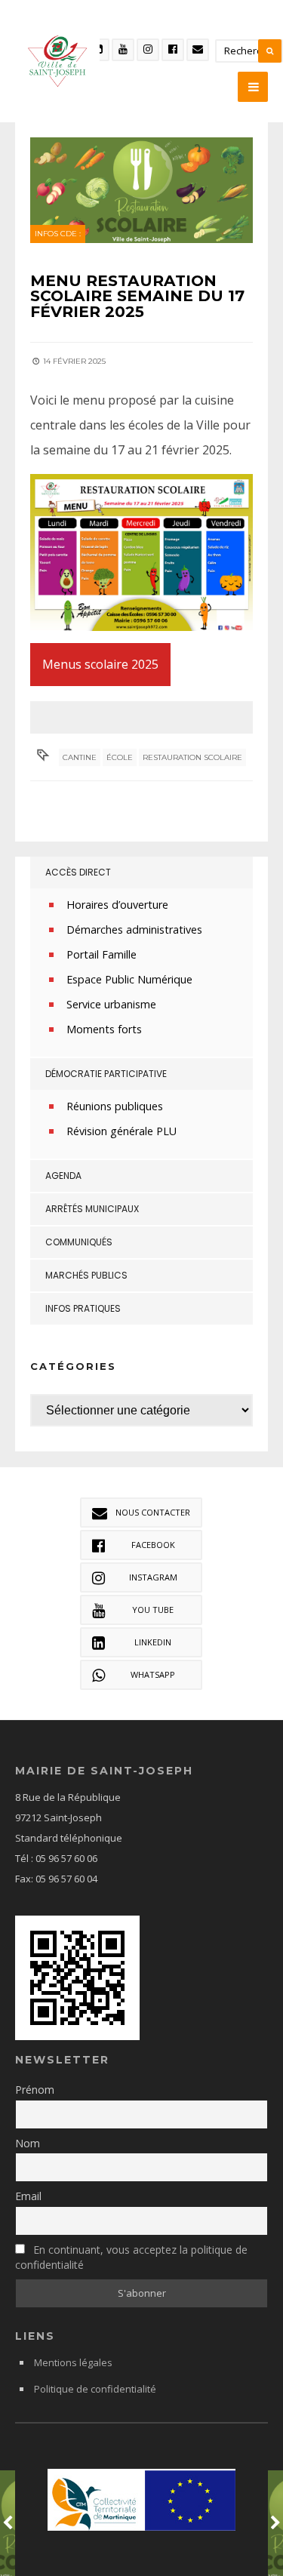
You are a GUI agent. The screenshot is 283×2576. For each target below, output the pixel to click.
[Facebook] (173, 50)
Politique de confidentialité (95, 2389)
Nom (28, 2143)
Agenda (63, 1176)
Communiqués (79, 1242)
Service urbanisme (111, 1004)
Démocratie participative (106, 1074)
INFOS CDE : (58, 234)
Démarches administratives (134, 929)
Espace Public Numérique (129, 979)
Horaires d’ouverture (117, 905)
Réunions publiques (115, 1106)
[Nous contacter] (198, 50)
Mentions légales (73, 2362)
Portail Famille (102, 954)
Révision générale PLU (122, 1131)
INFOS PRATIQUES (83, 1308)
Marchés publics (86, 1275)
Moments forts (104, 1029)
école (120, 757)
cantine (80, 757)
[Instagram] (148, 50)
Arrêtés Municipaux (92, 1209)
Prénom (35, 2090)
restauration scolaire (192, 757)
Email (28, 2196)
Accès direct (78, 872)
